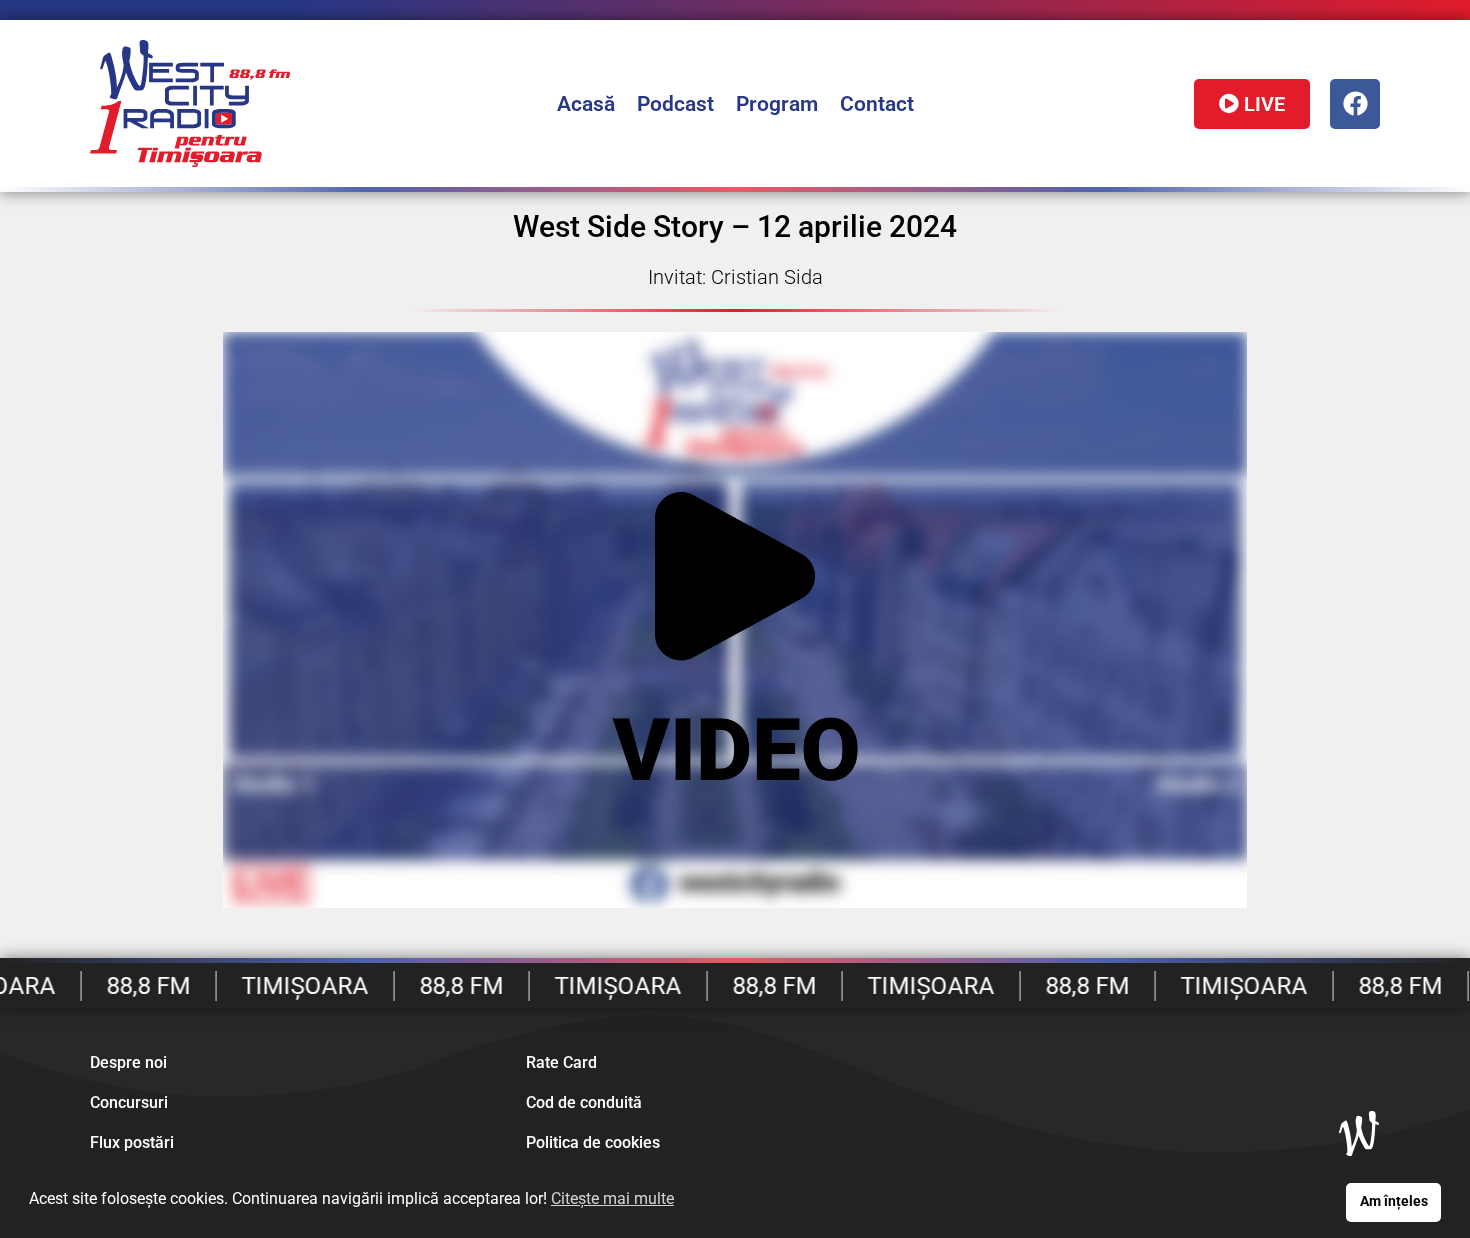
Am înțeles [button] (1394, 1201)
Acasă (586, 104)
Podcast (675, 104)
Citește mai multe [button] (612, 1198)
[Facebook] (1355, 104)
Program (777, 104)
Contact (877, 104)
